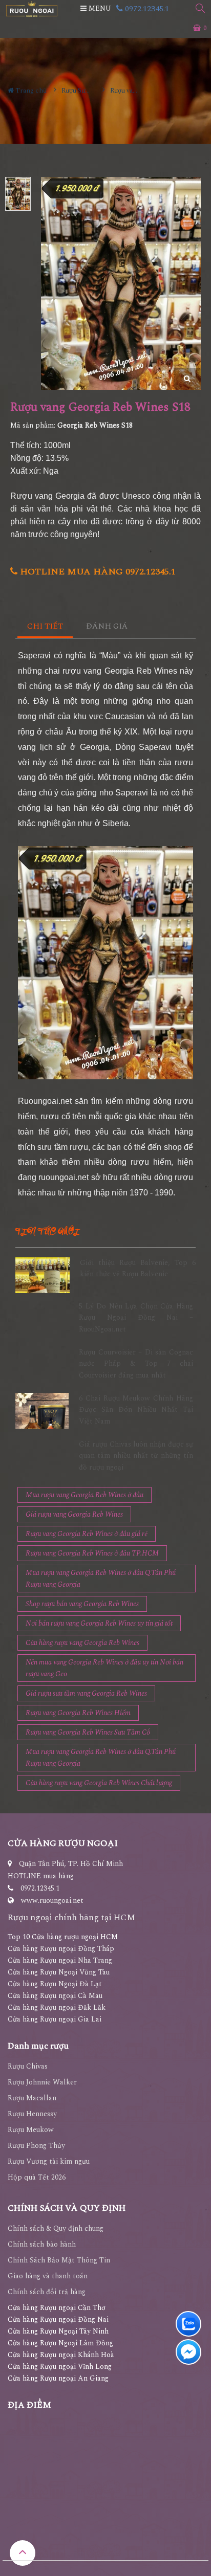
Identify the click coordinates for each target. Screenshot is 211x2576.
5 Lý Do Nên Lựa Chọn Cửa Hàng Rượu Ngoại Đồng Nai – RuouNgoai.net (136, 1318)
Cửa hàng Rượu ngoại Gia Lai (55, 2019)
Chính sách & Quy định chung (56, 2228)
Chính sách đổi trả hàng (47, 2292)
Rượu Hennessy (32, 2114)
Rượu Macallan (32, 2098)
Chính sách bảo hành (42, 2244)
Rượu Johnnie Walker (42, 2082)
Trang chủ (30, 91)
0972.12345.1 (146, 9)
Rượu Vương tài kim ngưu (49, 2161)
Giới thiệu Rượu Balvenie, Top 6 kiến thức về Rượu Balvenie (138, 1268)
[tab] (45, 627)
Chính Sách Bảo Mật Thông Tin (59, 2260)
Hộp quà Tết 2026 (37, 2177)
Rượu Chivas (28, 2066)
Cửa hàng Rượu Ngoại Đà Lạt (55, 1984)
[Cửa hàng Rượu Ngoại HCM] (32, 9)
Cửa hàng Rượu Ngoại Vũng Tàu (59, 1972)
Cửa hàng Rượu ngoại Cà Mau (55, 1996)
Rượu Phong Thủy (36, 2146)
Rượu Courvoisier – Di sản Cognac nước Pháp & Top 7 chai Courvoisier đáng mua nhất (136, 1364)
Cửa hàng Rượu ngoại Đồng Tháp (61, 1949)
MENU (99, 8)
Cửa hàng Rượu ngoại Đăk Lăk (57, 2007)
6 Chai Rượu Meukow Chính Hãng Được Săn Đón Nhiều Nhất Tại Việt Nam (136, 1410)
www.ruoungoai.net (52, 1901)
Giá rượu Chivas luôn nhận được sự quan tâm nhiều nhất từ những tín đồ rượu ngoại (136, 1456)
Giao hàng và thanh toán (48, 2276)
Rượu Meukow (31, 2130)
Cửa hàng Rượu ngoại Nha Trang (60, 1960)
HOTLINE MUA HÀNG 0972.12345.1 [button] (97, 572)
